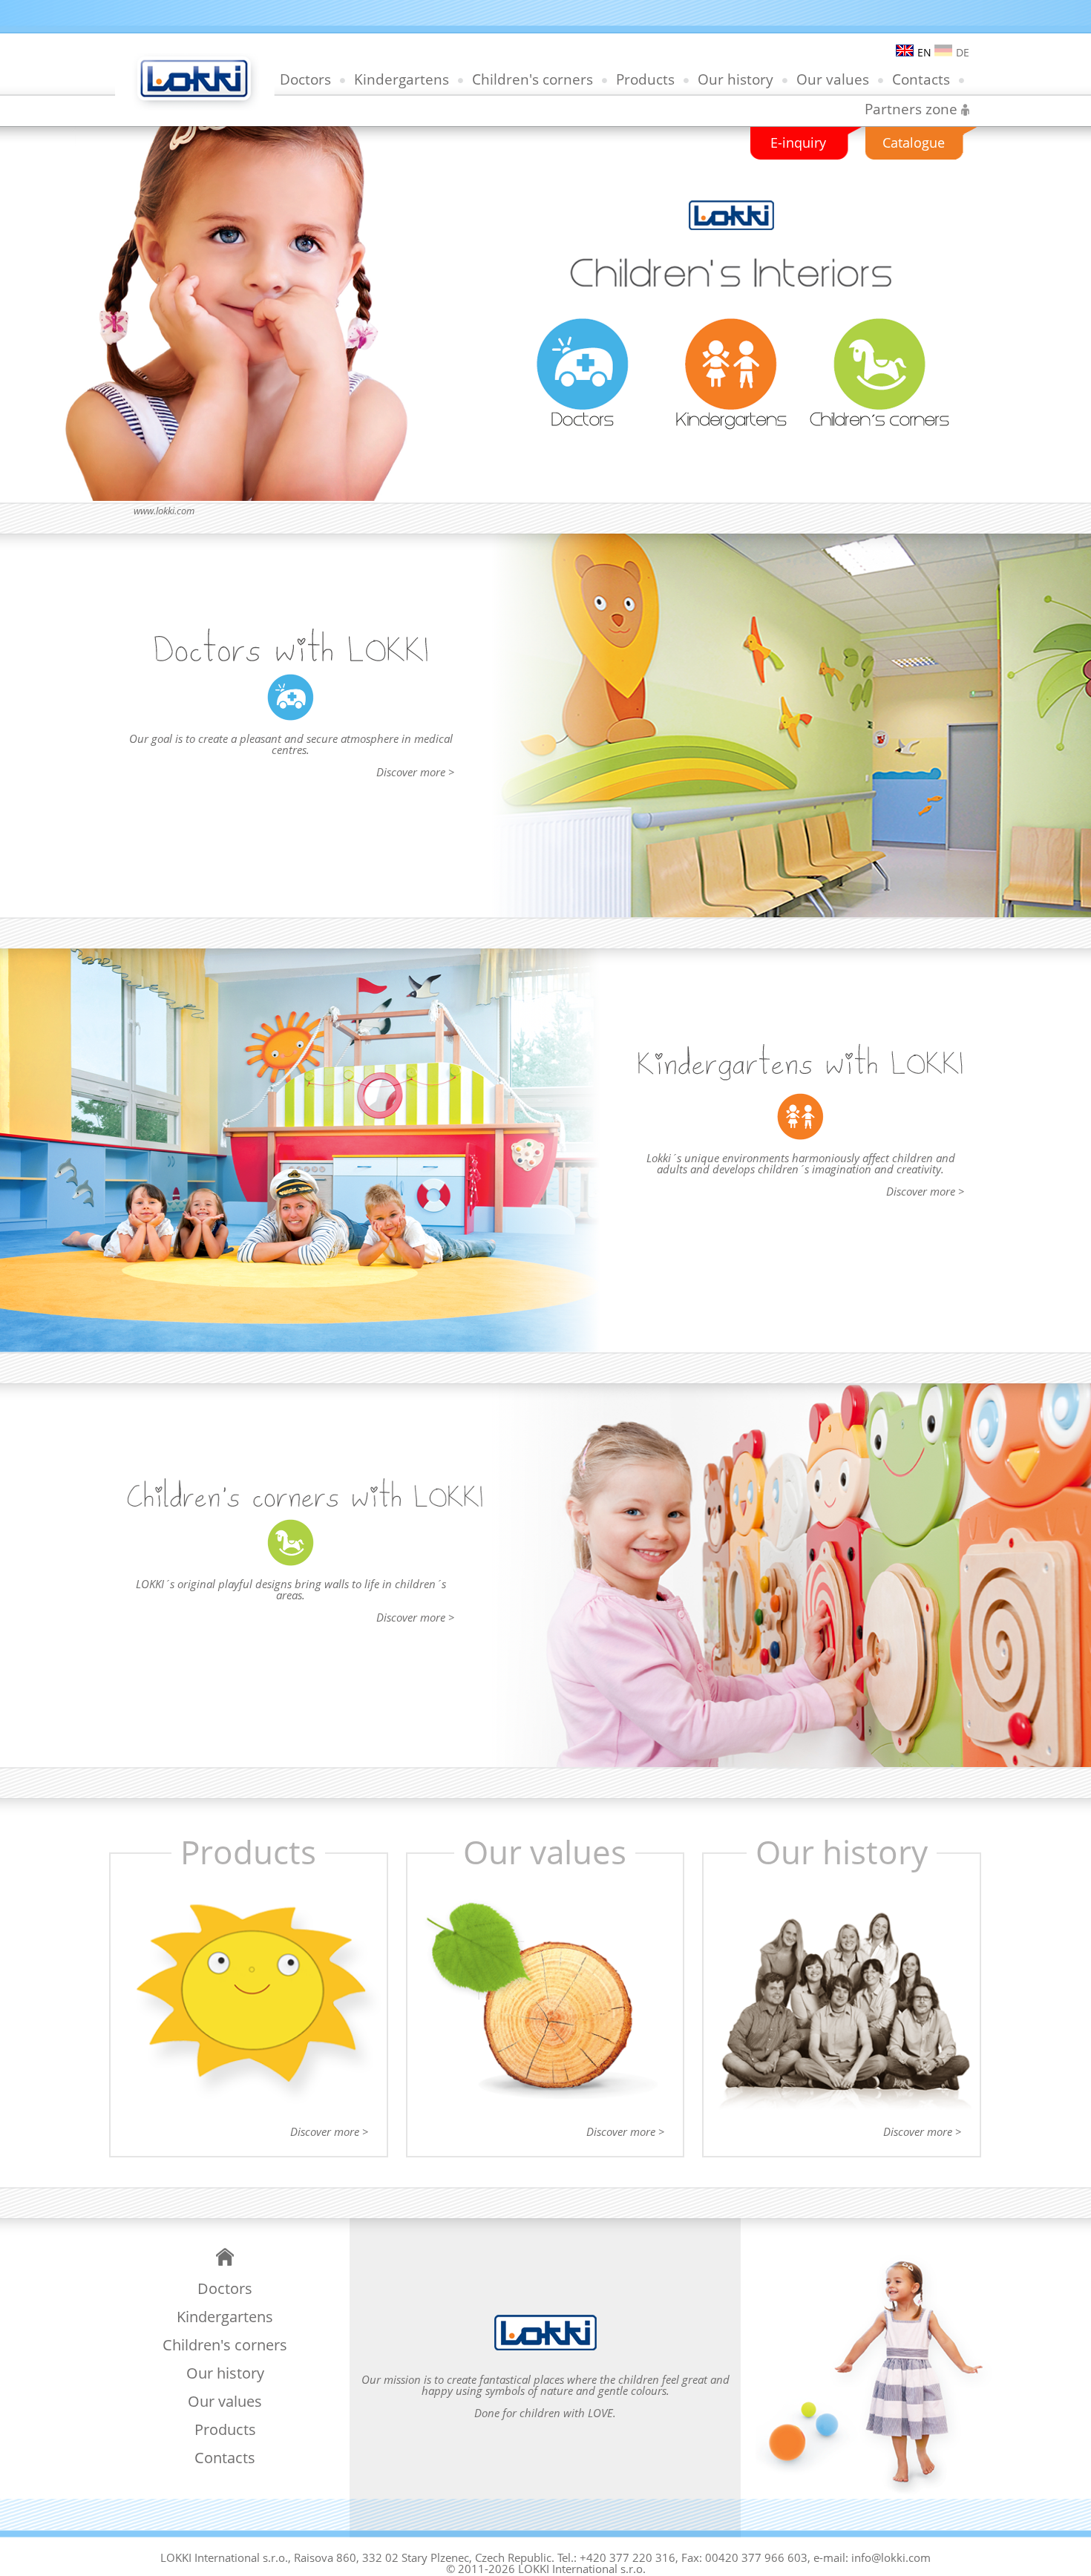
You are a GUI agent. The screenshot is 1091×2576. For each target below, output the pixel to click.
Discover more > (415, 772)
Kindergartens (402, 79)
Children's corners (533, 79)
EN (924, 52)
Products (645, 79)
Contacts (921, 79)
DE (963, 52)
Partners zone (911, 109)
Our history (735, 79)
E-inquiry (798, 142)
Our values (833, 79)
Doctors (305, 79)
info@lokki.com (891, 2557)
